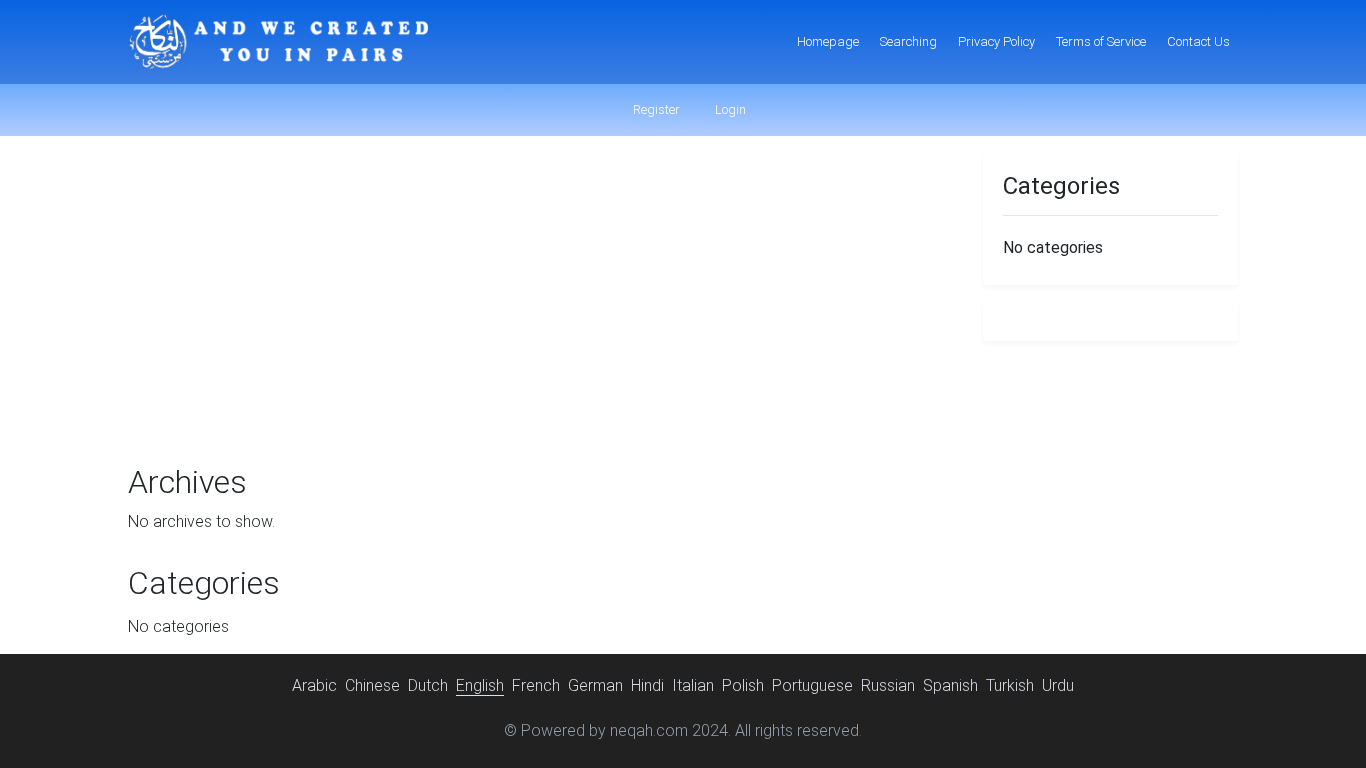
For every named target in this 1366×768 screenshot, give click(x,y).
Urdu (1058, 685)
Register (655, 109)
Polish (743, 685)
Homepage (828, 41)
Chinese (372, 685)
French (536, 685)
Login (729, 109)
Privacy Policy (996, 41)
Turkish (1010, 685)
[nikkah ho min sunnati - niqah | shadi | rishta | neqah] (278, 42)
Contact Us (1198, 41)
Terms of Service (1101, 41)
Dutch (428, 685)
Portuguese (812, 685)
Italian (693, 685)
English (480, 685)
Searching (908, 41)
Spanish (950, 685)
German (595, 685)
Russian (888, 685)
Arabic (314, 685)
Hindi (647, 685)
